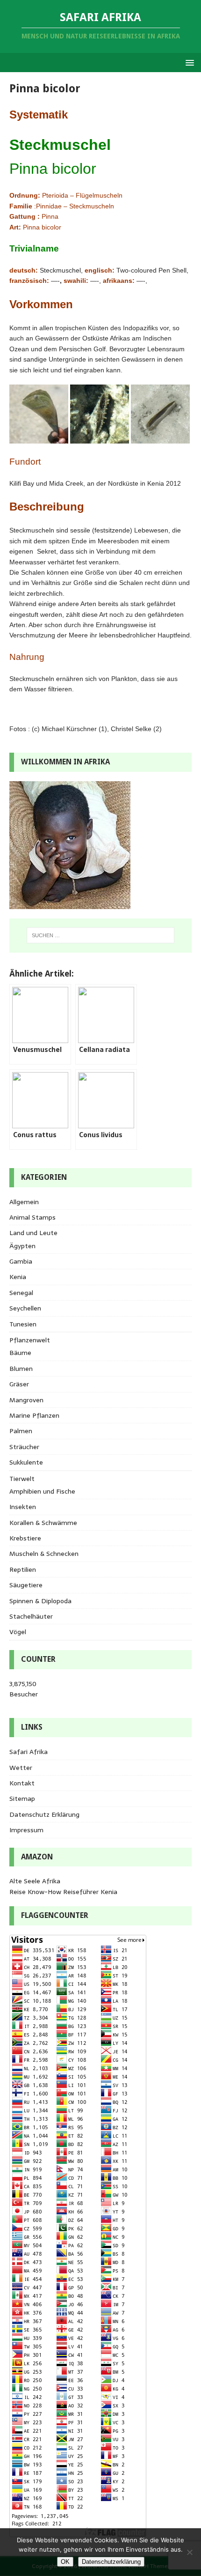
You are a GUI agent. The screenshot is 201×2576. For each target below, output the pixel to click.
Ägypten (22, 1246)
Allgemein (24, 1202)
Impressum (26, 1830)
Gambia (21, 1261)
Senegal (21, 1293)
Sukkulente (26, 1462)
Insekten (23, 1507)
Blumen (21, 1369)
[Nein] (189, 2552)
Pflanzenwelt (30, 1340)
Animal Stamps (32, 1217)
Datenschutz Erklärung (44, 1814)
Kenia (18, 1277)
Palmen (21, 1431)
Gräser (19, 1384)
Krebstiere (25, 1538)
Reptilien (23, 1569)
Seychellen (25, 1308)
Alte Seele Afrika (35, 1881)
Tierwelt (22, 1479)
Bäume (20, 1353)
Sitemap (22, 1799)
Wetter (21, 1768)
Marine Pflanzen (34, 1415)
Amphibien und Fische (42, 1491)
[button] (188, 62)
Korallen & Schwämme (43, 1523)
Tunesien (23, 1324)
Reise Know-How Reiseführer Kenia (63, 1892)
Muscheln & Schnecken (44, 1554)
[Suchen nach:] (101, 935)
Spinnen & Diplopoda (40, 1601)
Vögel (18, 1632)
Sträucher (24, 1447)
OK (65, 2562)
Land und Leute (33, 1233)
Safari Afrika (29, 1752)
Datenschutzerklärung (111, 2562)
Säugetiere (26, 1585)
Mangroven (26, 1400)
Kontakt (22, 1783)
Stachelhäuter (31, 1616)
